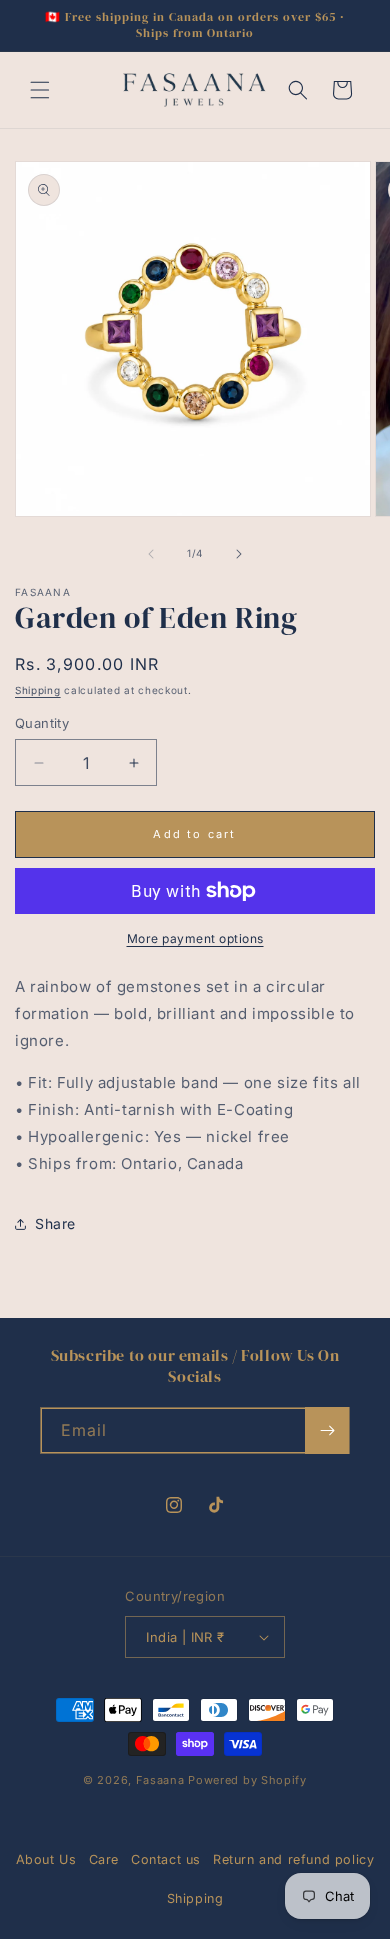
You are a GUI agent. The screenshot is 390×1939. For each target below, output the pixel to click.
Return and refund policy (293, 1859)
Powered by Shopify (247, 1780)
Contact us (166, 1859)
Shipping (38, 690)
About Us (46, 1859)
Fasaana (160, 1780)
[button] (40, 90)
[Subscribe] (327, 1430)
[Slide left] (151, 554)
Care (104, 1859)
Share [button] (55, 1223)
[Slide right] (239, 554)
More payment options (195, 938)
